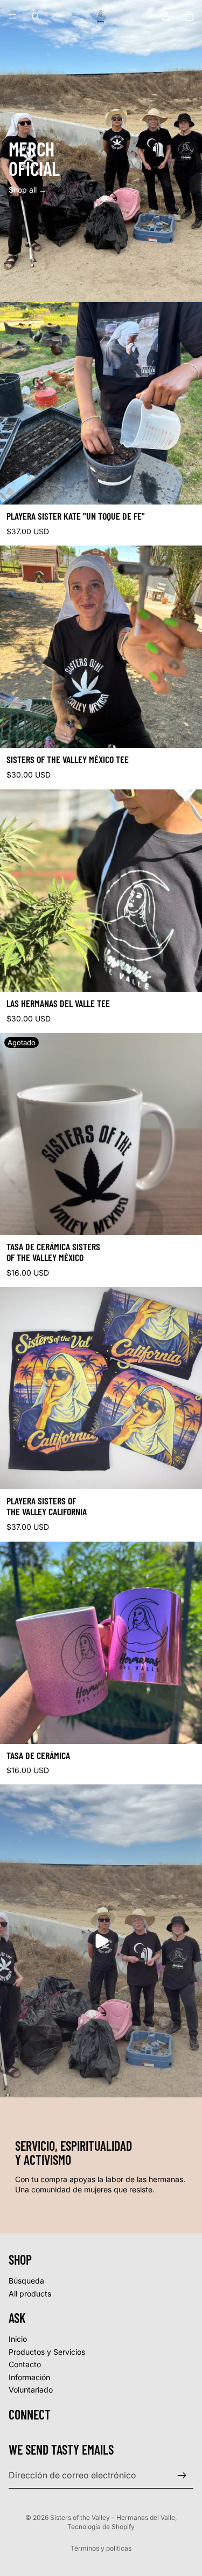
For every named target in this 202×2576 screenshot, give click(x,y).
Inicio (18, 2339)
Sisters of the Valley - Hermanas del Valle (113, 2517)
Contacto (25, 2364)
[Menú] (12, 16)
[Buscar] (36, 16)
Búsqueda (26, 2281)
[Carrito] (189, 16)
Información (29, 2377)
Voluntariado (31, 2390)
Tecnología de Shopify (101, 2527)
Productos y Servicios (47, 2351)
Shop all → (27, 190)
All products (30, 2294)
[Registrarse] (182, 2476)
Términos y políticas (101, 2548)
